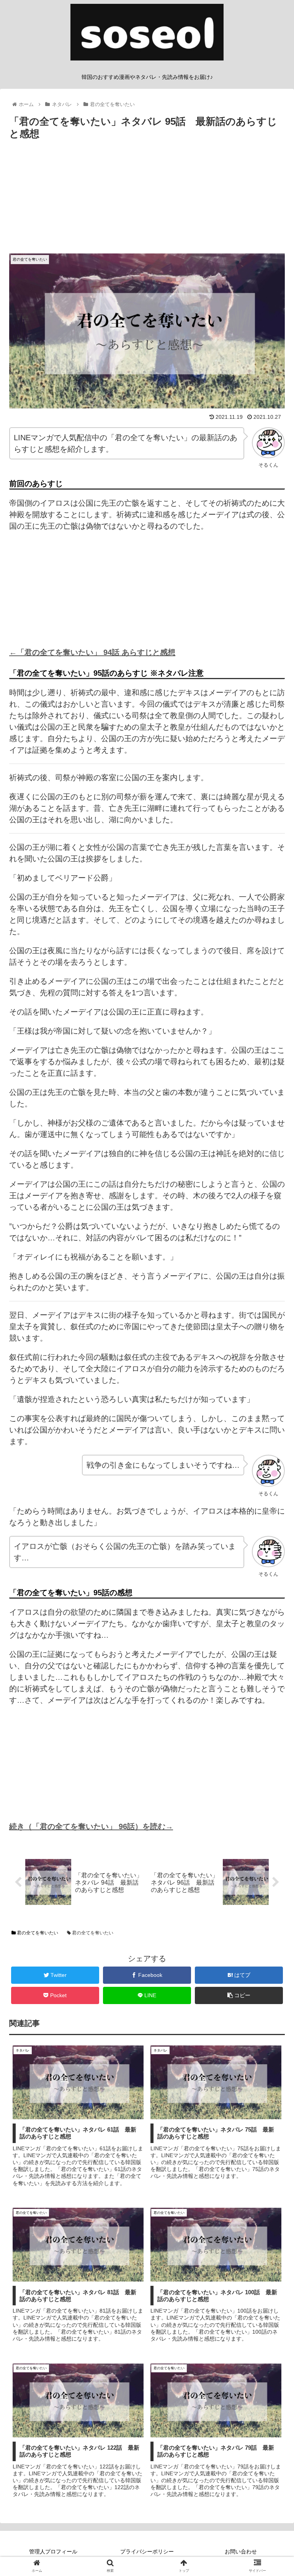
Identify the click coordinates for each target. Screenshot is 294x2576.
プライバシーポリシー (147, 2551)
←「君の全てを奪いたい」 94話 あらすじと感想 (92, 652)
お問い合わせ (241, 2551)
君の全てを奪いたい (37, 1933)
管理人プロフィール (53, 2551)
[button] (272, 1387)
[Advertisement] (147, 200)
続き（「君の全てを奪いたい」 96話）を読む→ (91, 1826)
